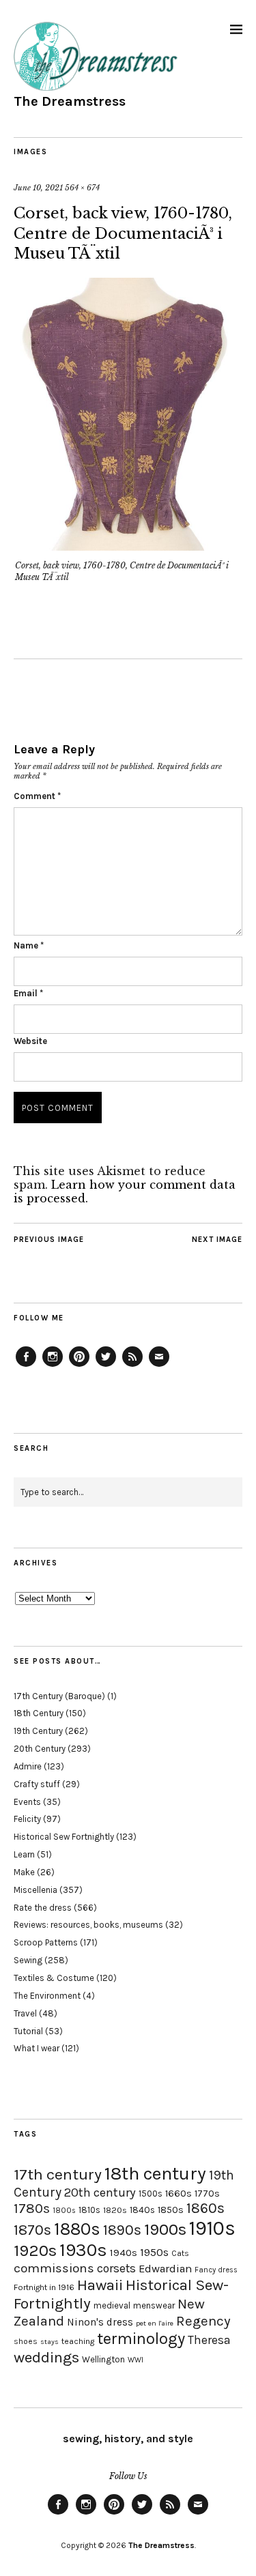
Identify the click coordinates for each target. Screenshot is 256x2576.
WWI (136, 2360)
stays (49, 2342)
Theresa (209, 2340)
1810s (89, 2210)
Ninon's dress (100, 2322)
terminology (141, 2339)
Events (27, 1802)
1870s (32, 2230)
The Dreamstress (70, 101)
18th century (155, 2173)
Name (29, 945)
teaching (78, 2341)
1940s (124, 2253)
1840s (142, 2210)
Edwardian (165, 2269)
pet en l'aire (155, 2323)
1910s (212, 2228)
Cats (180, 2253)
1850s (171, 2210)
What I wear (37, 2048)
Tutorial (28, 2031)
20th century (100, 2193)
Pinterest (79, 1366)
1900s (165, 2229)
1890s (122, 2230)
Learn (24, 1854)
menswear (154, 2305)
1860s (205, 2208)
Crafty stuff (37, 1784)
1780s (32, 2208)
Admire (28, 1766)
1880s (77, 2229)
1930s (83, 2250)
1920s (35, 2251)
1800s (64, 2211)
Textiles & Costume (54, 1978)
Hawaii (100, 2285)
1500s (151, 2194)
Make (24, 1872)
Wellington (103, 2359)
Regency (203, 2321)
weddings (46, 2357)
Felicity (27, 1819)
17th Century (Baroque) (59, 1696)
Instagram (53, 1366)
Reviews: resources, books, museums (88, 1925)
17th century (58, 2174)
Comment (37, 796)
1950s (154, 2252)
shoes (26, 2341)
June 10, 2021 (38, 188)
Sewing (28, 1960)
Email (28, 993)
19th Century (38, 1731)
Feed (132, 1366)
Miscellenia (35, 1890)
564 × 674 (82, 188)
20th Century (40, 1749)
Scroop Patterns (46, 1942)
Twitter (106, 1366)
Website (30, 1041)
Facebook (26, 1366)
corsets (116, 2268)
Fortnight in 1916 (44, 2287)
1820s (115, 2210)
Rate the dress (43, 1908)
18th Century (39, 1713)
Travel (25, 2013)
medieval (112, 2305)
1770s (207, 2194)
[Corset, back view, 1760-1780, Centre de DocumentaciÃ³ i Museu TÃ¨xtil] (128, 547)
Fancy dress (216, 2270)
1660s (179, 2194)
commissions (54, 2268)
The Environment (47, 1996)
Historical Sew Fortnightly (64, 1837)
